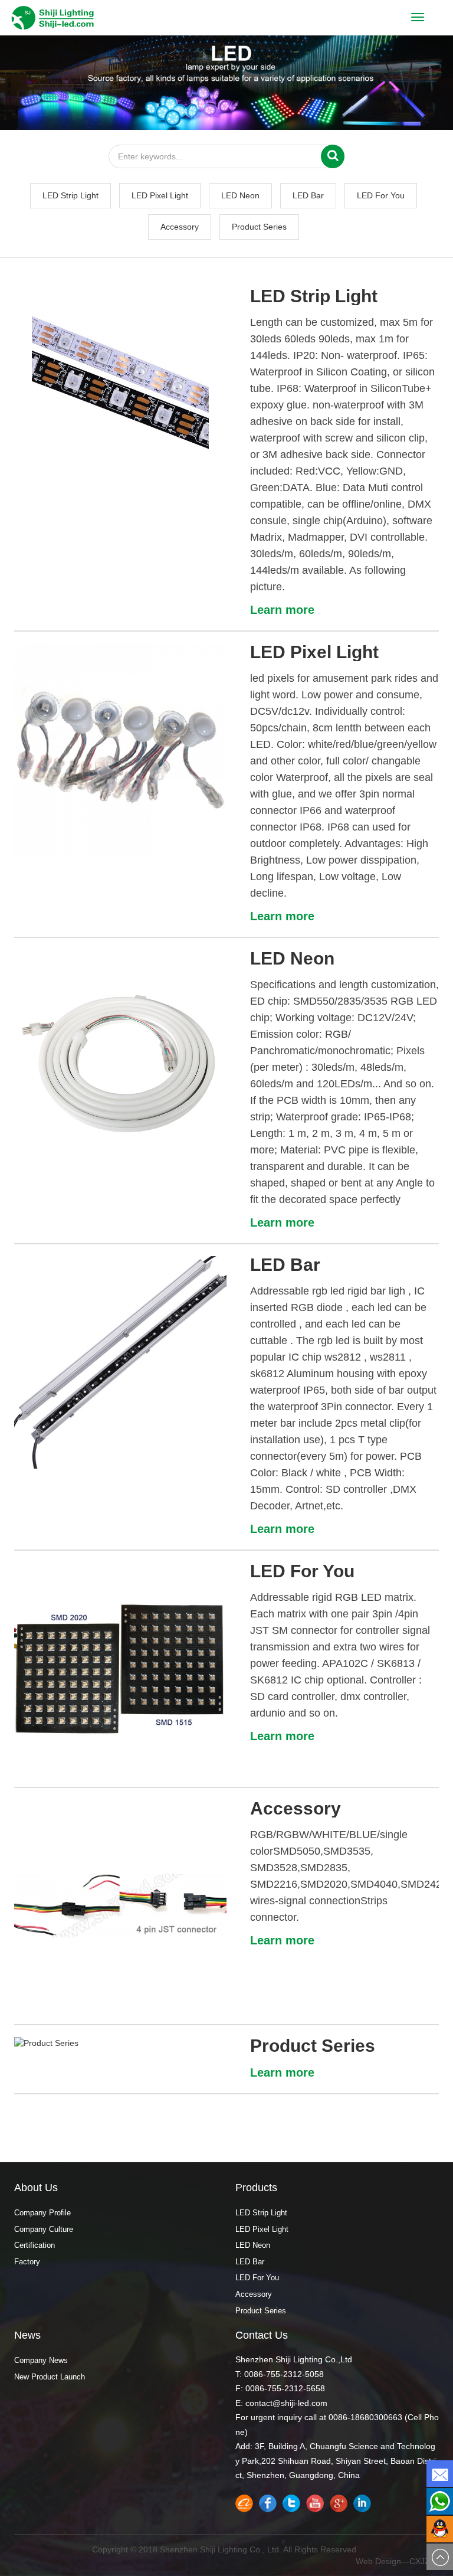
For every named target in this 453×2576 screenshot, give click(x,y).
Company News (41, 2360)
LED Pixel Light (160, 195)
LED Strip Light (70, 195)
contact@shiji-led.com (286, 2403)
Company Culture (44, 2229)
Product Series (259, 227)
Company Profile (42, 2213)
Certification (35, 2245)
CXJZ (420, 2561)
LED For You (381, 195)
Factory (27, 2262)
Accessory (180, 227)
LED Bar (308, 195)
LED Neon (240, 195)
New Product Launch (50, 2377)
